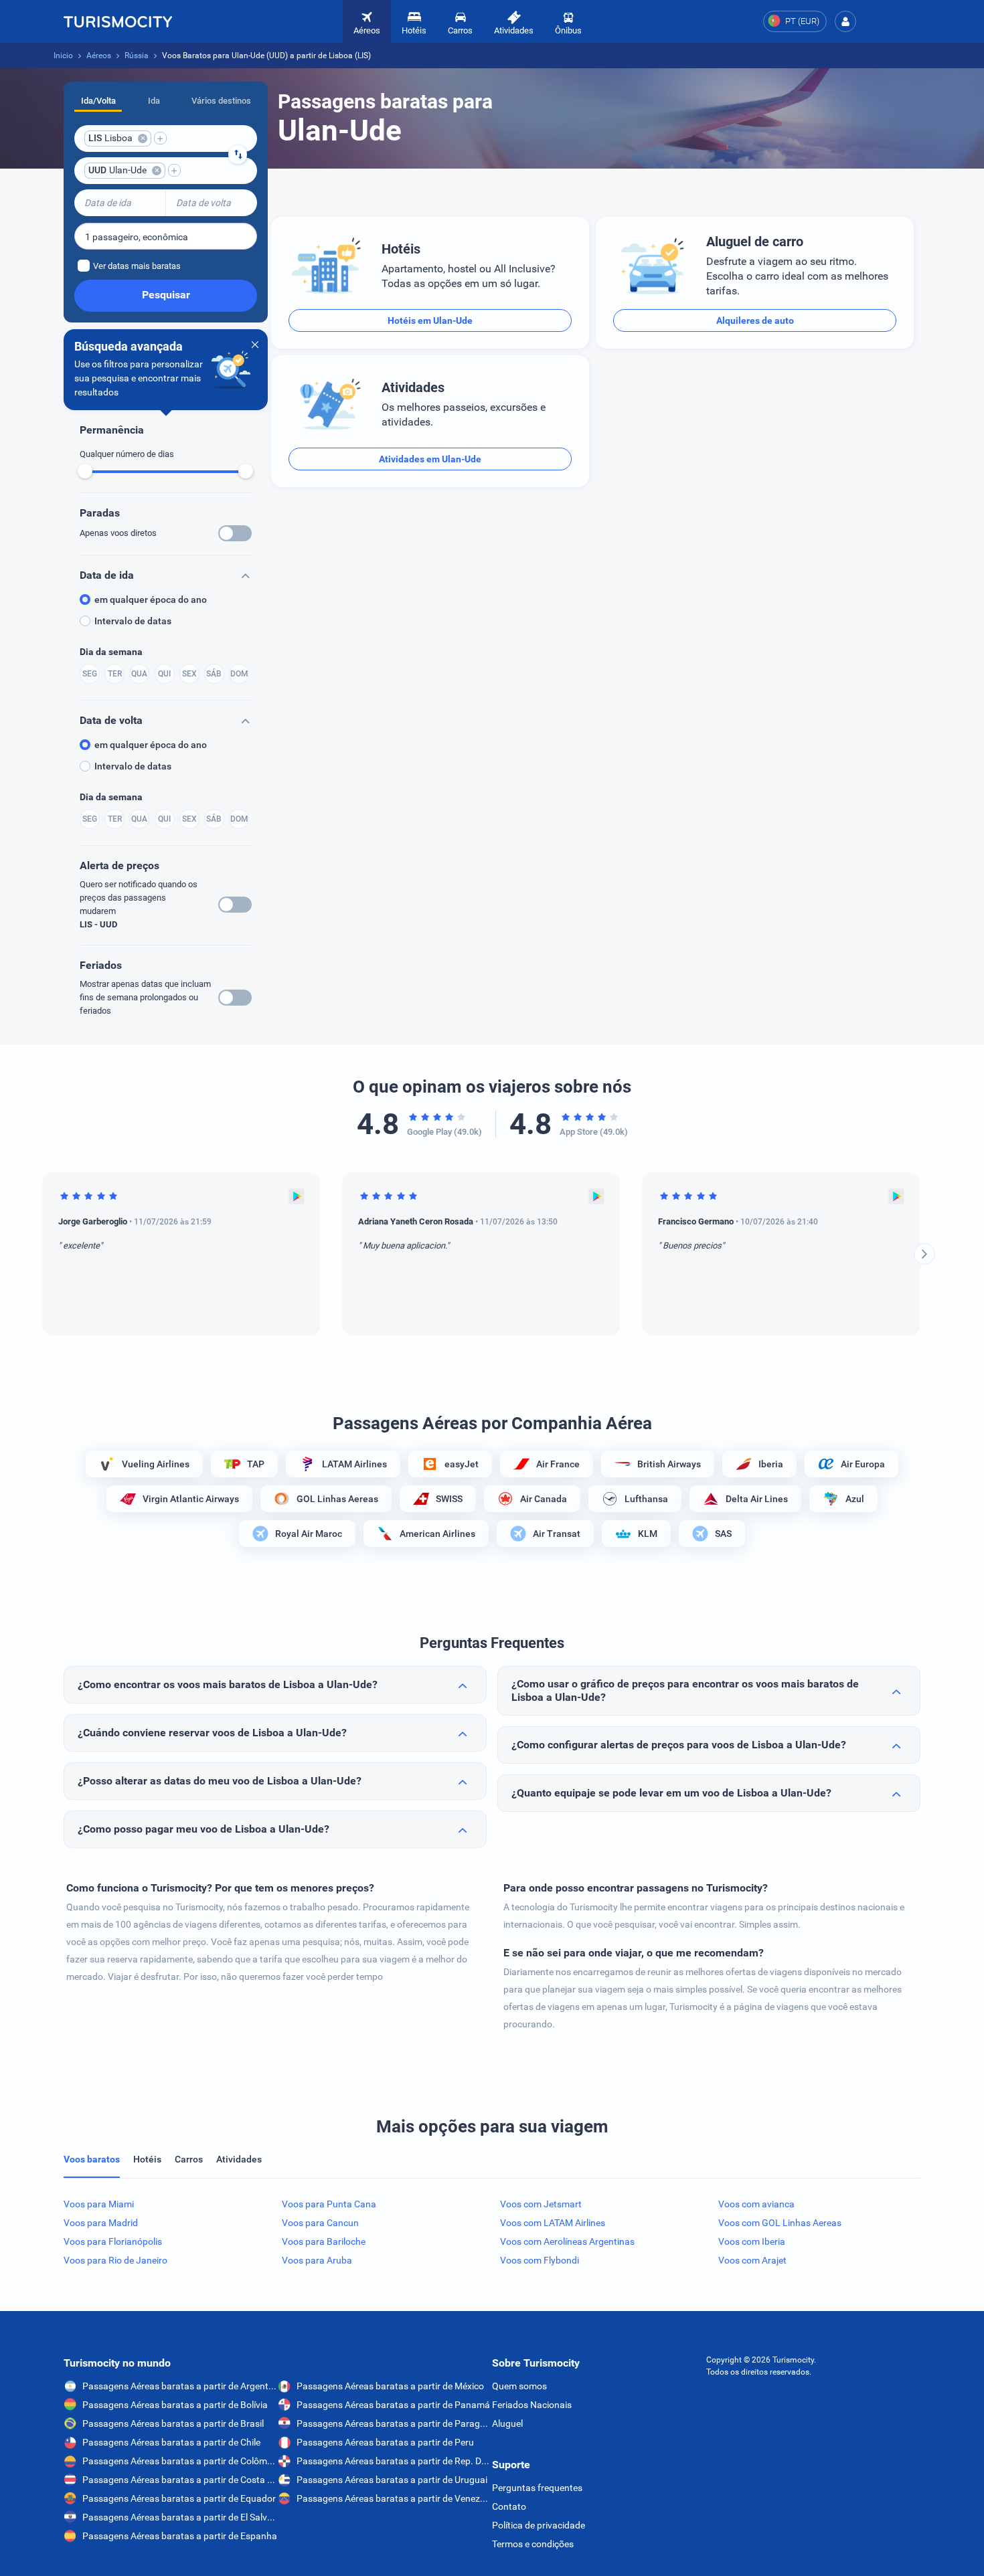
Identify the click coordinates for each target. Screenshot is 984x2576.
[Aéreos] (118, 21)
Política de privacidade (539, 2525)
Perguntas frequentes (537, 2488)
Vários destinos (221, 101)
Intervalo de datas (133, 621)
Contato (509, 2506)
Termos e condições (533, 2544)
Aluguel (507, 2423)
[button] (845, 21)
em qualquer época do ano (151, 600)
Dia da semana (111, 652)
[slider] (85, 471)
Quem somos (519, 2386)
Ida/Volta (98, 101)
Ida (154, 101)
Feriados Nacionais (532, 2405)
